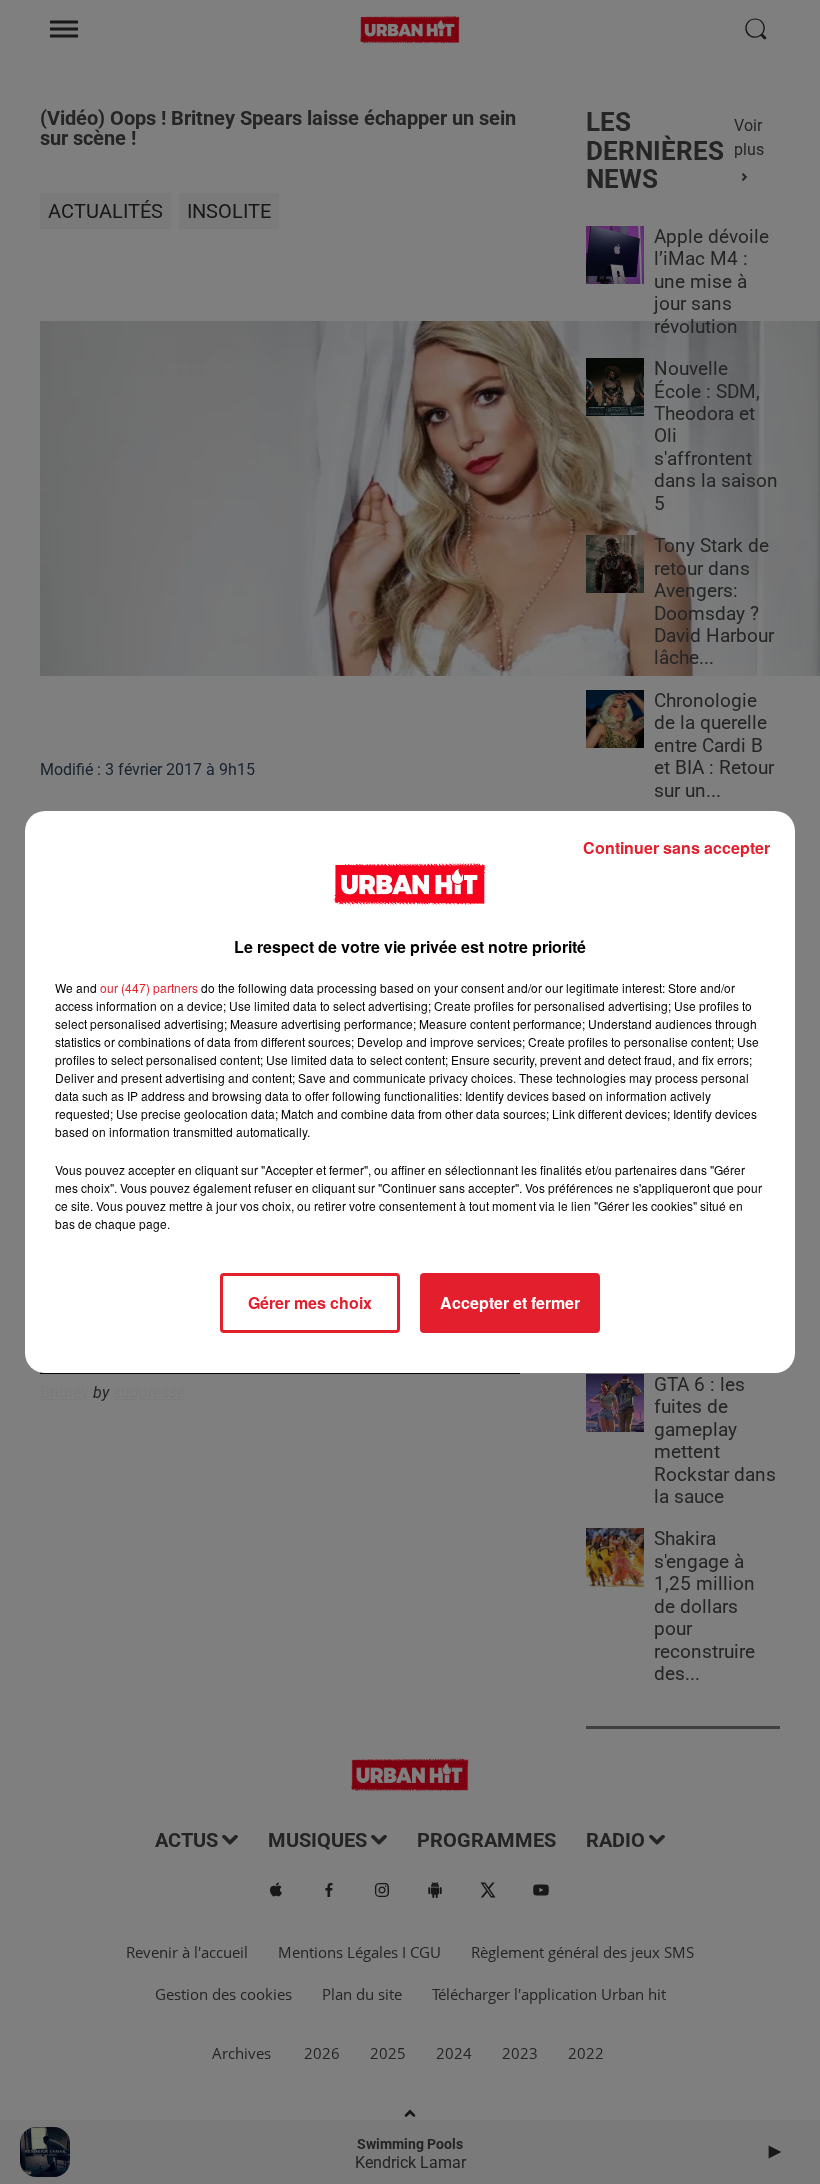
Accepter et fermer (510, 1302)
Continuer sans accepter (676, 847)
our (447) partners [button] (149, 987)
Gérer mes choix (310, 1302)
